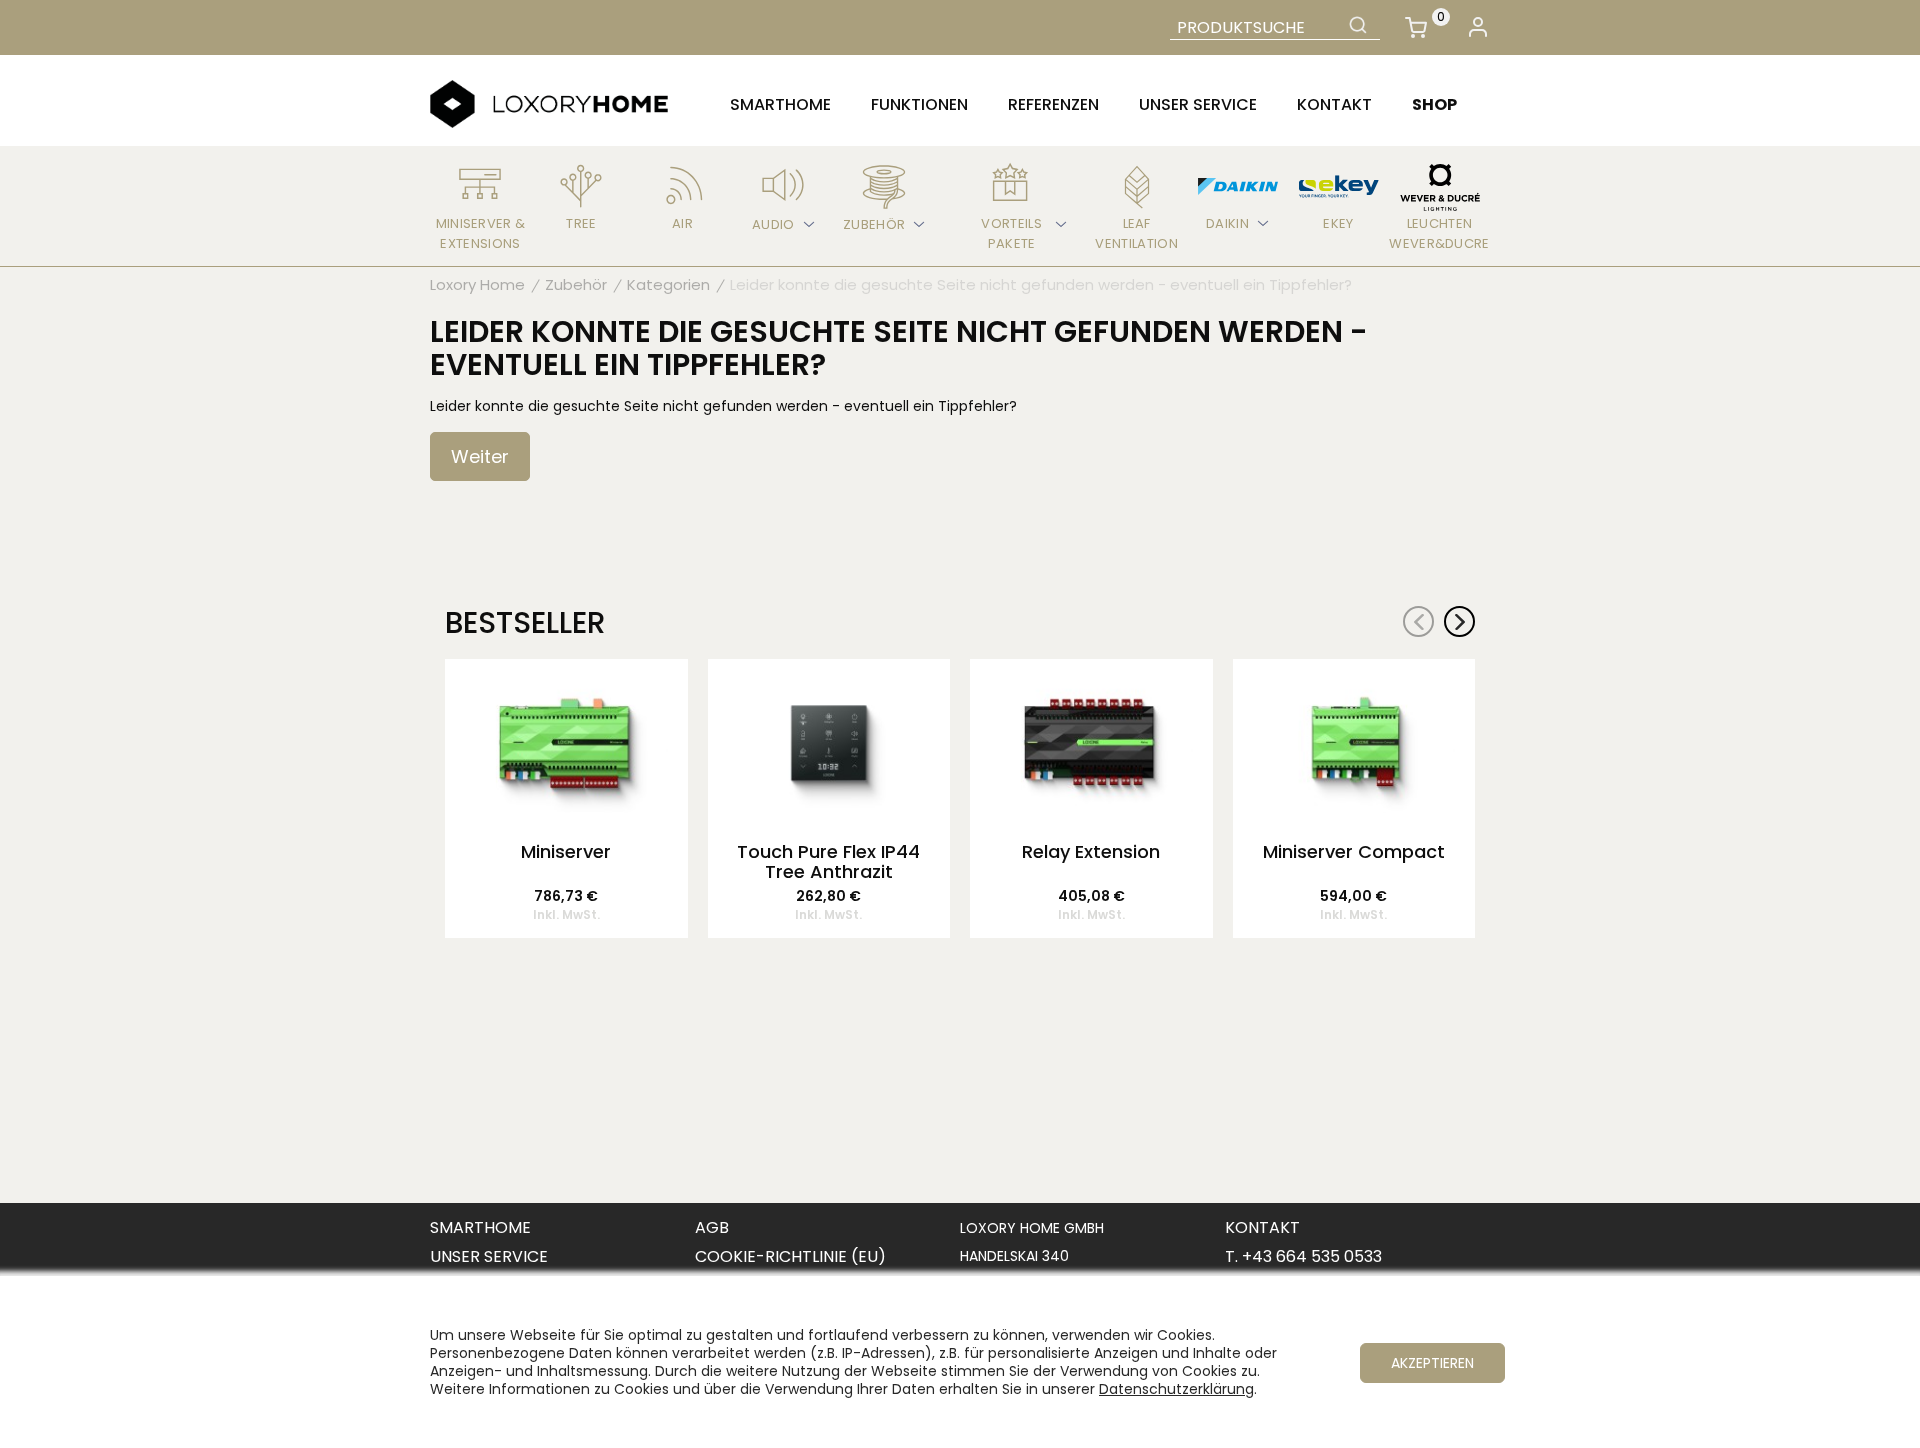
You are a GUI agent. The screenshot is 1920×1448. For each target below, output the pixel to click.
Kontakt (1334, 104)
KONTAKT (1262, 1227)
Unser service (1198, 104)
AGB (712, 1227)
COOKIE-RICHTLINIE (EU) (790, 1256)
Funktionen (919, 104)
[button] (1459, 621)
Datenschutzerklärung (1176, 1389)
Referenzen (1053, 104)
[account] (1477, 27)
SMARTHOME (480, 1227)
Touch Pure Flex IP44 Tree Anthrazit (828, 862)
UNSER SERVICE (489, 1256)
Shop (1434, 104)
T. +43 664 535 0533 (1303, 1256)
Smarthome (780, 104)
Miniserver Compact (1354, 853)
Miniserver (566, 853)
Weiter (480, 456)
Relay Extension (1091, 853)
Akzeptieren (1432, 1363)
